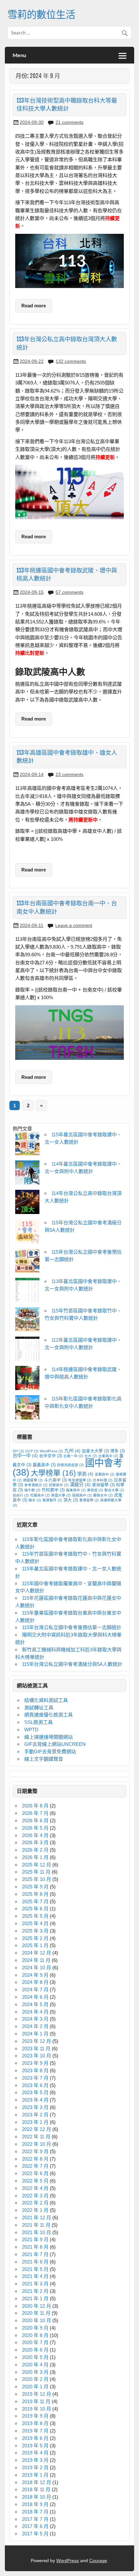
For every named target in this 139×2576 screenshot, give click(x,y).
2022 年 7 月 (35, 2166)
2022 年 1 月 (35, 2210)
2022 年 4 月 (35, 2188)
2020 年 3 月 (35, 2372)
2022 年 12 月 (37, 2129)
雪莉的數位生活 (41, 14)
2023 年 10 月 (37, 2056)
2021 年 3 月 (35, 2284)
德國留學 (33, 1480)
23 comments (69, 774)
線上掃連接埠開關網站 (48, 1737)
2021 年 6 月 (35, 2262)
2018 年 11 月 (36, 2489)
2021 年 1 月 (35, 2298)
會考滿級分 (36, 1485)
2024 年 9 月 (35, 1975)
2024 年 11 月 (36, 1960)
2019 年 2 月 (35, 2467)
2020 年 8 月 (35, 2335)
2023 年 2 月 (35, 2115)
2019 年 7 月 (35, 2431)
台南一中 (73, 1456)
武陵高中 (59, 1485)
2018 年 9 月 (35, 2504)
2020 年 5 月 (35, 2357)
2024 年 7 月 (35, 1989)
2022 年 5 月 (35, 2181)
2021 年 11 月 (36, 2225)
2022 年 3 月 (35, 2196)
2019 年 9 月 (35, 2416)
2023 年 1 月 (35, 2122)
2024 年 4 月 (35, 2012)
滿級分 (80, 1485)
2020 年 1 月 (35, 2387)
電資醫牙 (52, 1500)
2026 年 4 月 (35, 1835)
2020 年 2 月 (35, 2379)
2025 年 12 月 (37, 1865)
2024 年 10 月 (37, 1968)
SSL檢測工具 (38, 1722)
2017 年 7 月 (35, 2519)
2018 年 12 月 (37, 2482)
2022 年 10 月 (37, 2144)
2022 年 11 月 (36, 2137)
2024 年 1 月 (35, 2034)
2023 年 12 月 (37, 2041)
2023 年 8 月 (35, 2070)
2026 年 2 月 (35, 1850)
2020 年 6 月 (35, 2350)
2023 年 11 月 (36, 2049)
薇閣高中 (82, 1495)
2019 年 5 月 (35, 2446)
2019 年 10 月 (37, 2409)
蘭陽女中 (103, 1495)
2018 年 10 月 (37, 2497)
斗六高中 (55, 1480)
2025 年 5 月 (35, 1916)
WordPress (51, 1451)
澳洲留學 (103, 1485)
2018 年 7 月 (35, 2512)
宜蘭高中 (105, 1474)
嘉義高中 (44, 1465)
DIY (18, 1451)
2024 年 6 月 (35, 1997)
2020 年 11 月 (36, 2313)
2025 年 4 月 (35, 1923)
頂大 (71, 1500)
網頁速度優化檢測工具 (48, 1715)
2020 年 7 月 (35, 2342)
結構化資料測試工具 (46, 1700)
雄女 (35, 1500)
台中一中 (25, 1456)
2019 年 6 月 (35, 2438)
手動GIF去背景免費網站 (50, 1751)
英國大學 (61, 1495)
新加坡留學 (80, 1480)
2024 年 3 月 (35, 2019)
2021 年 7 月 (35, 2254)
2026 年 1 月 (35, 1857)
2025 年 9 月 (35, 1887)
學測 (85, 1474)
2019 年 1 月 (35, 2475)
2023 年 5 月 (35, 2092)
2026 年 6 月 (35, 1820)
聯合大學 (114, 1490)
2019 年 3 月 (35, 2460)
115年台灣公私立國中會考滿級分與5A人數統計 (72, 1664)
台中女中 (51, 1456)
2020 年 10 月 (37, 2320)
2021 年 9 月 (35, 2239)
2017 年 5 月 (35, 2534)
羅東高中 (76, 1490)
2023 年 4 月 (35, 2100)
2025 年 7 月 (35, 1901)
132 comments (71, 361)
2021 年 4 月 (35, 2276)
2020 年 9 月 (35, 2328)
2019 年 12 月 (37, 2394)
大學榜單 (53, 1473)
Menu (19, 55)
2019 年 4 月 (35, 2453)
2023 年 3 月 (35, 2107)
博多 (118, 1451)
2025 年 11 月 (36, 1872)
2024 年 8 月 (35, 1982)
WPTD (31, 1730)
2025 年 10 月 (37, 1879)
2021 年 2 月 (35, 2291)
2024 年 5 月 (35, 2004)
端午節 (32, 1490)
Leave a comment (74, 925)
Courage (98, 2561)
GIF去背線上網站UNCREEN (55, 1744)
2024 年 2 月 (35, 2026)
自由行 (21, 1495)
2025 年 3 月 (35, 1931)
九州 (72, 1451)
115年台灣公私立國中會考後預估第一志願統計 (72, 1627)
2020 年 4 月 (35, 2365)
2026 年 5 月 (35, 1828)
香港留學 (89, 1500)
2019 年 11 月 (36, 2401)
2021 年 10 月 (37, 2232)
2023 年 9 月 (35, 2063)
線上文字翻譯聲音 (44, 1759)
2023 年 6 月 (35, 2085)
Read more (34, 306)
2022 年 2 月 (35, 2203)
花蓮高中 (40, 1495)
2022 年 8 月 (35, 2159)
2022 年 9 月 (35, 2151)
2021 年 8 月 (35, 2247)
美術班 (95, 1490)
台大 (91, 1456)
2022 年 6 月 (35, 2173)
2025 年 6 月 (35, 1909)
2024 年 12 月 (37, 1953)
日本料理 (103, 1480)
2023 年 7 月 (35, 2078)
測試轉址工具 (39, 1708)
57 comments (69, 592)
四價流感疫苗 (70, 1465)
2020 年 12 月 (37, 2306)
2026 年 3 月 (35, 1842)
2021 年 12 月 (37, 2218)
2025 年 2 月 (35, 1938)
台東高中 (108, 1456)
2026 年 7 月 (35, 1813)
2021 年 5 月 (35, 2269)
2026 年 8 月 (35, 1806)
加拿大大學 (95, 1451)
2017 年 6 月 (35, 2526)
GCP (32, 1451)
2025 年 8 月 (35, 1894)
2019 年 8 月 (35, 2423)
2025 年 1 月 (35, 1945)
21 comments (69, 122)
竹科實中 (53, 1490)
